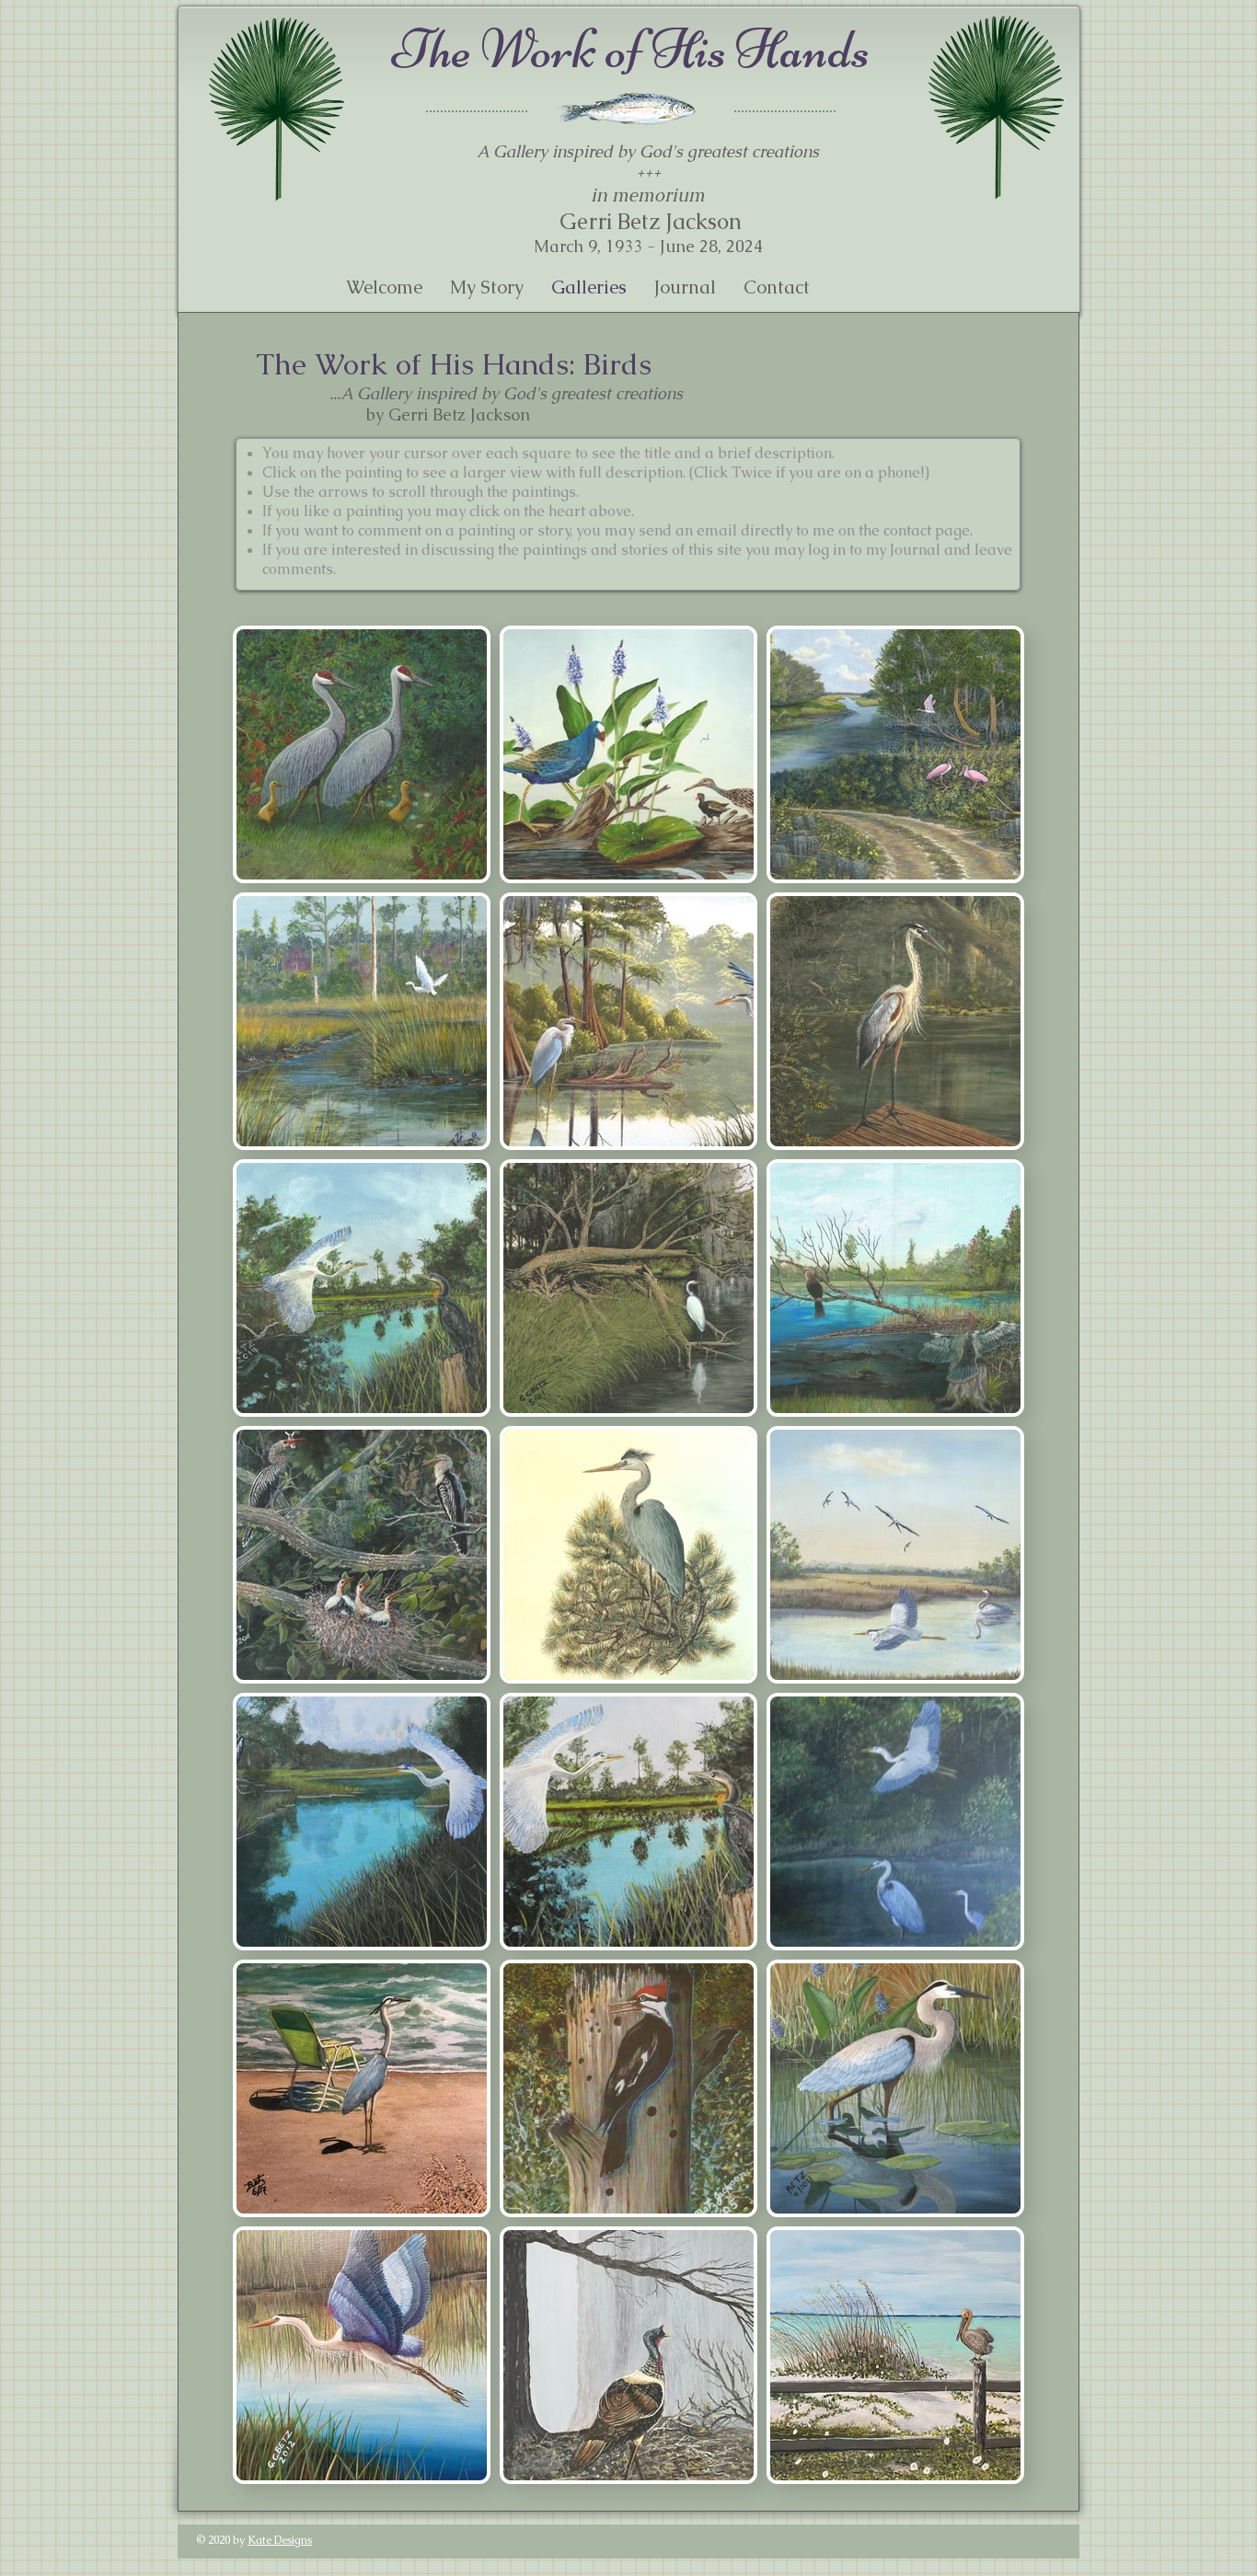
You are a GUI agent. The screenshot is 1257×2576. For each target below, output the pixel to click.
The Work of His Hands (631, 49)
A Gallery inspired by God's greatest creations (648, 151)
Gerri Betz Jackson (648, 221)
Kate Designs (280, 2540)
